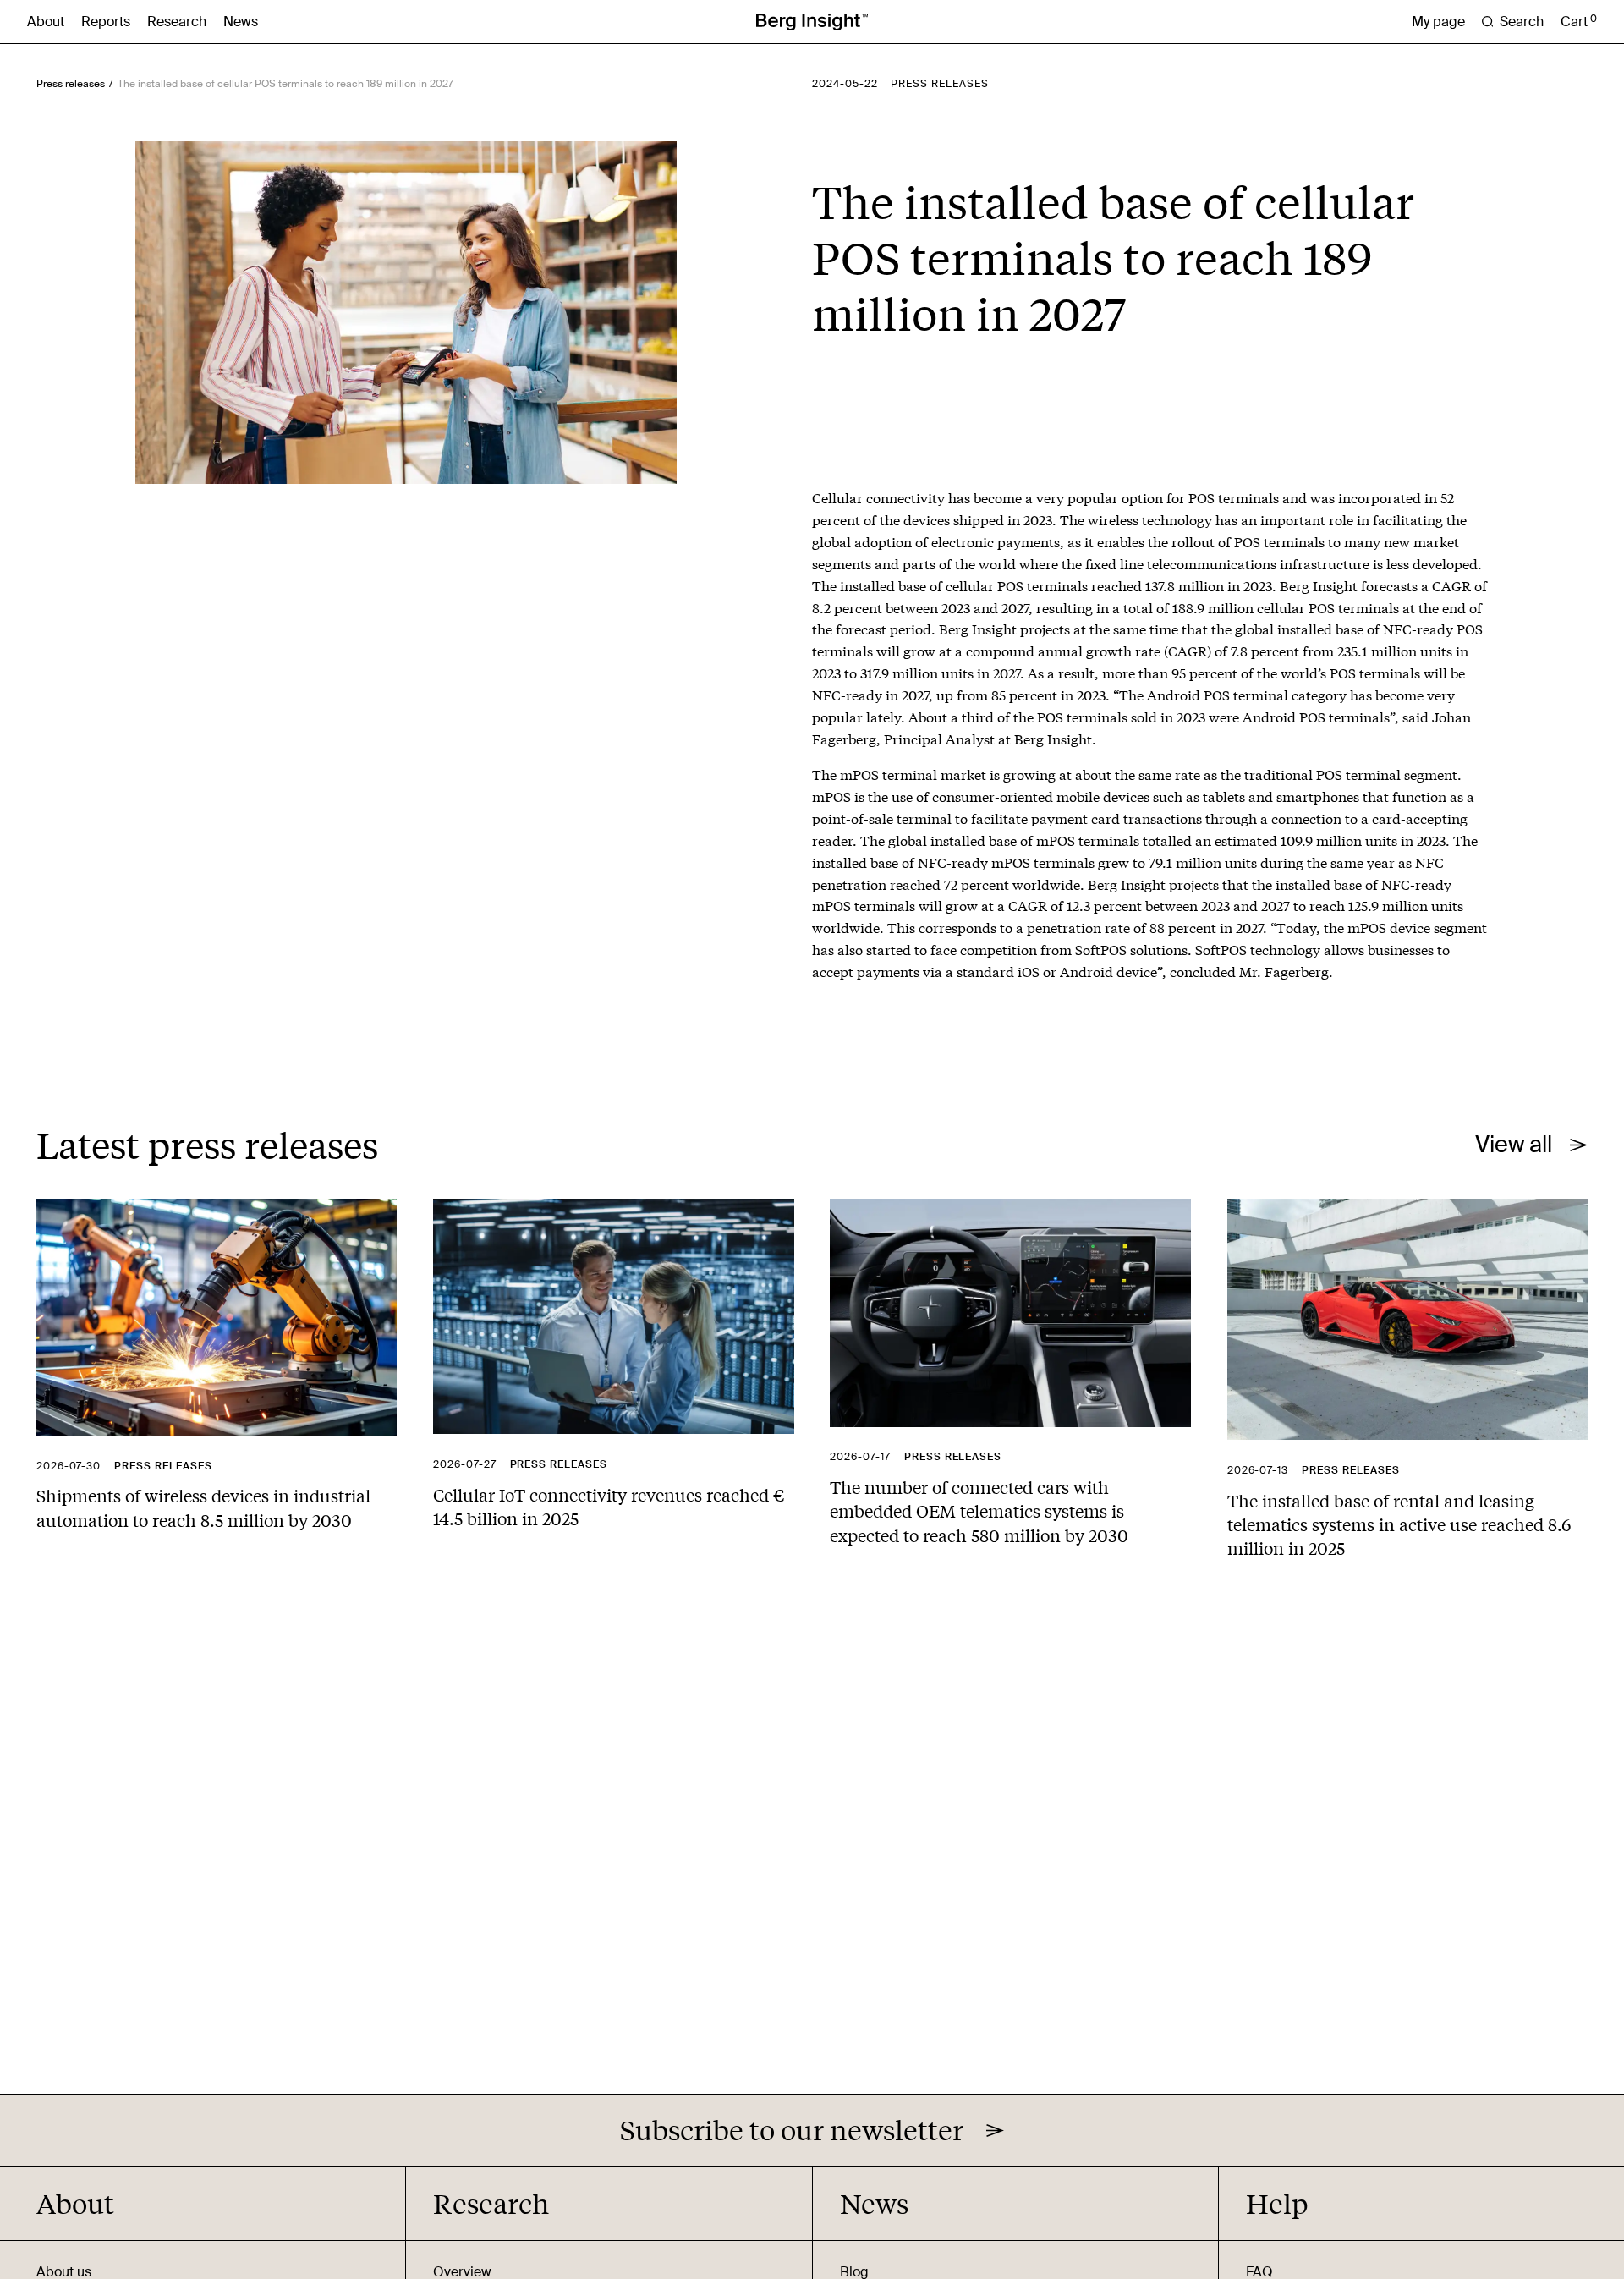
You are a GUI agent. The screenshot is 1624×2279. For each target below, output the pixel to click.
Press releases (71, 84)
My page (1438, 22)
